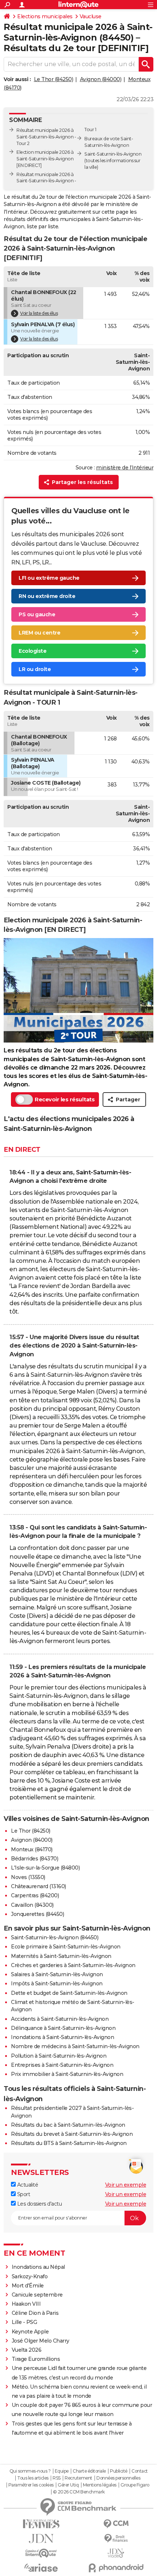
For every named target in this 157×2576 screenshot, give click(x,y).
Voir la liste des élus (39, 313)
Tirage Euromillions (36, 2359)
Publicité (119, 2471)
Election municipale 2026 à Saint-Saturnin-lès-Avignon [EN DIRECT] (45, 159)
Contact (140, 2471)
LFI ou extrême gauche (49, 578)
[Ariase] (41, 2568)
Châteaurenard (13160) (39, 1886)
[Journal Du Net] (41, 2539)
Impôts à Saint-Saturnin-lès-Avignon (57, 1984)
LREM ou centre (39, 633)
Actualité (27, 2185)
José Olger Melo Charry (41, 2341)
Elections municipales (45, 16)
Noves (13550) (28, 1877)
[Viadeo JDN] (116, 2553)
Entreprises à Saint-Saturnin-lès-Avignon (62, 2065)
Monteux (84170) (32, 1849)
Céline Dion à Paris (35, 2313)
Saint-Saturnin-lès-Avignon (113, 154)
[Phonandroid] (116, 2568)
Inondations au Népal (38, 2267)
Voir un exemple (126, 2185)
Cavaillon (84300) (32, 1905)
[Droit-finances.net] (116, 2539)
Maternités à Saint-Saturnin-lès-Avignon (61, 1956)
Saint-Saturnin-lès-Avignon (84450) (55, 1937)
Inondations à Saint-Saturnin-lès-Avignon (62, 2037)
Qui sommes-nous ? (30, 2471)
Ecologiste (32, 651)
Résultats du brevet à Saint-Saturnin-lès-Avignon (72, 2134)
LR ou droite (35, 669)
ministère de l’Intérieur (125, 468)
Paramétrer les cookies (31, 2485)
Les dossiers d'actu (39, 2204)
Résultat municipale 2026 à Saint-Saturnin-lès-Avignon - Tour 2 (46, 137)
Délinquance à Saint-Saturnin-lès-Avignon (63, 2028)
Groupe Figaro (135, 2485)
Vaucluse (91, 16)
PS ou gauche (37, 614)
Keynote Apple (30, 2332)
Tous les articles (33, 2478)
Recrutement (78, 2478)
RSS (57, 2478)
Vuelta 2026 (27, 2350)
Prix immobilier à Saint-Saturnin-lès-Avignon (67, 2074)
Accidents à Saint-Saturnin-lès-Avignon (60, 2019)
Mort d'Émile (28, 2286)
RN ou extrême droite (47, 596)
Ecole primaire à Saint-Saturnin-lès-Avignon (66, 1947)
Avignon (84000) (101, 79)
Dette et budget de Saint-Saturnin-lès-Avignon (69, 1993)
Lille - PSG (24, 2322)
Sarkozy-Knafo (30, 2276)
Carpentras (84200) (35, 1895)
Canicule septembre (37, 2295)
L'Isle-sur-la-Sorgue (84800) (45, 1868)
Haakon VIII (26, 2304)
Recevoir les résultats (65, 1099)
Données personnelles (118, 2478)
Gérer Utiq (68, 2485)
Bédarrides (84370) (35, 1859)
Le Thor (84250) (54, 79)
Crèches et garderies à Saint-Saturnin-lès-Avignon (73, 1965)
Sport (23, 2194)
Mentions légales (100, 2485)
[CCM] (116, 2524)
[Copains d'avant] (41, 2553)
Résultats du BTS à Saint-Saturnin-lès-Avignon (69, 2143)
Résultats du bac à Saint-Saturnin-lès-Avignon (68, 2125)
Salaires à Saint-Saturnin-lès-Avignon (57, 1974)
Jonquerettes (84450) (37, 1914)
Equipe (62, 2471)
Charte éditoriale (89, 2471)
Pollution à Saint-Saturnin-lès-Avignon (59, 2056)
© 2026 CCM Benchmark (79, 2492)
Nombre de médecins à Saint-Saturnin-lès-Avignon (75, 2046)
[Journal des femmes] (41, 2524)
